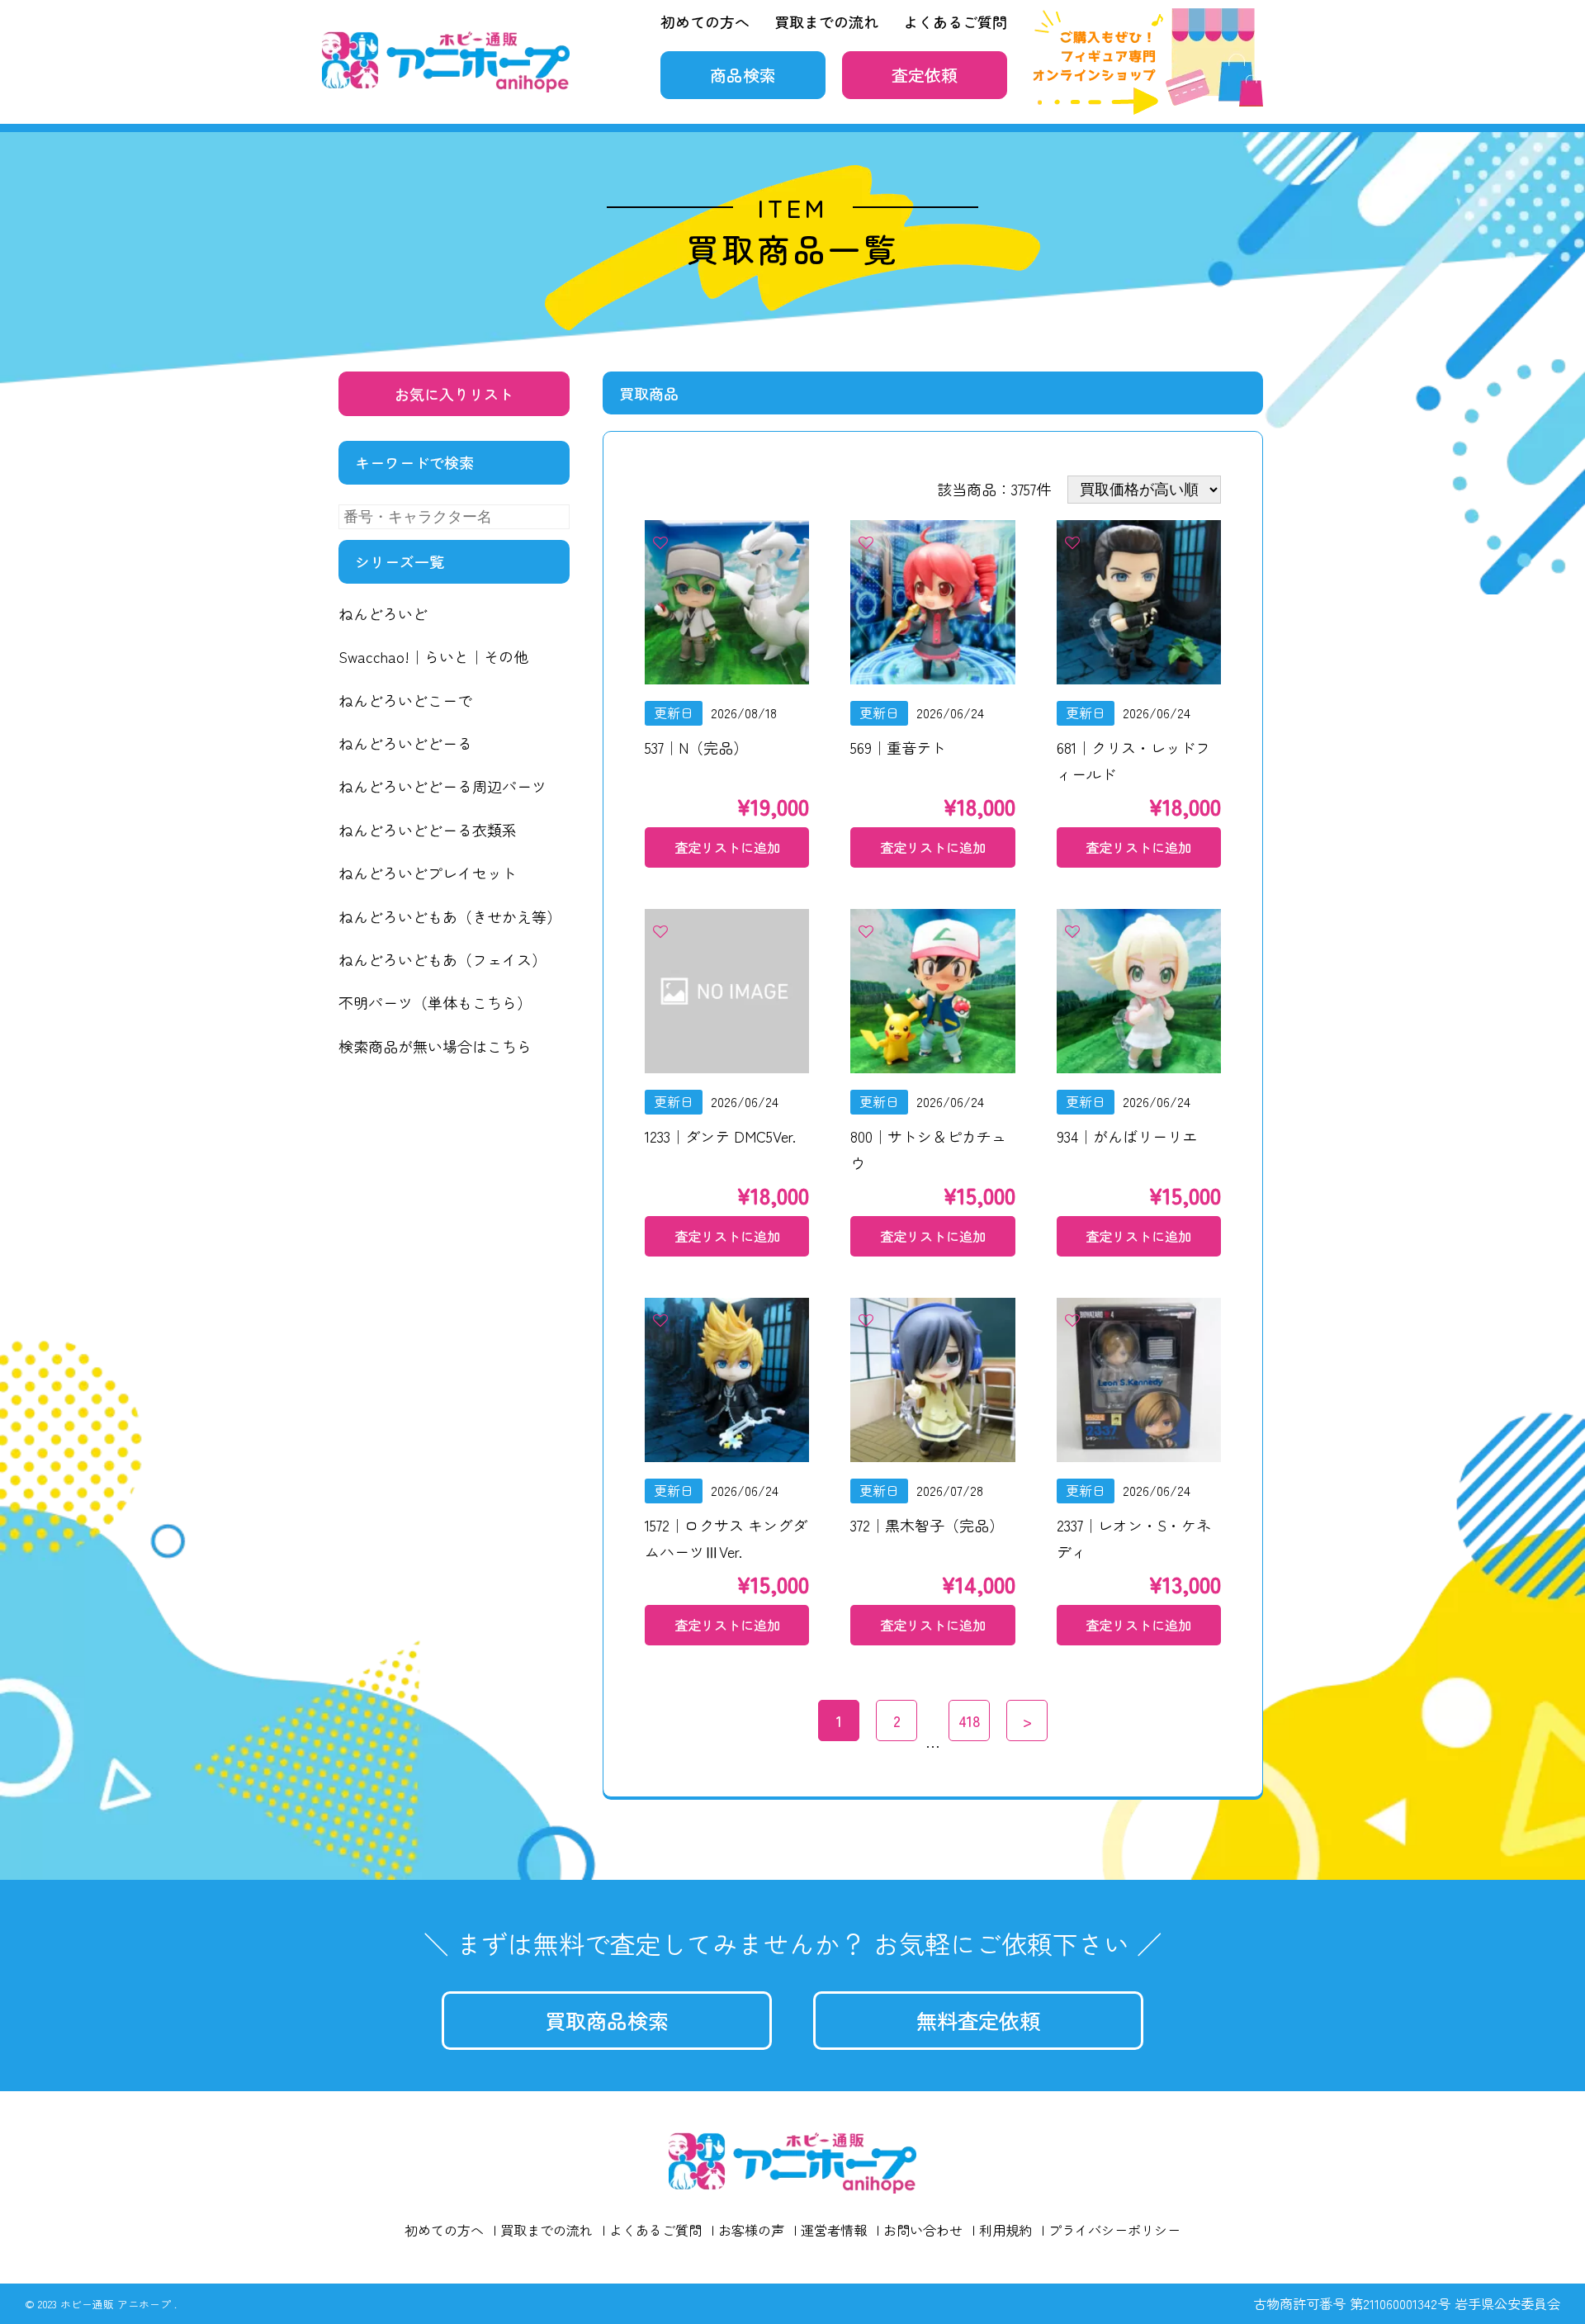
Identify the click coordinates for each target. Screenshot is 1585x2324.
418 (970, 1721)
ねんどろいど (383, 613)
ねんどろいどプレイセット (428, 873)
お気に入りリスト (454, 394)
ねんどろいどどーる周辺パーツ (442, 786)
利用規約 (1005, 2230)
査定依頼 (925, 75)
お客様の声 (751, 2230)
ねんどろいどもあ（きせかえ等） (450, 916)
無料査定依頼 (978, 2020)
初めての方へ (705, 21)
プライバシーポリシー (1114, 2230)
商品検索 (743, 75)
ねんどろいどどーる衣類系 (428, 830)
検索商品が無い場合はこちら (435, 1046)
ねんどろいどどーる (405, 743)
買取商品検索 (607, 2020)
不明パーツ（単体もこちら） (435, 1002)
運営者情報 (834, 2230)
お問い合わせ (923, 2230)
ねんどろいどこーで (405, 700)
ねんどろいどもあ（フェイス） (442, 959)
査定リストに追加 (727, 847)
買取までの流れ (826, 21)
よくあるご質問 (955, 21)
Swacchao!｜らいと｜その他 (433, 656)
